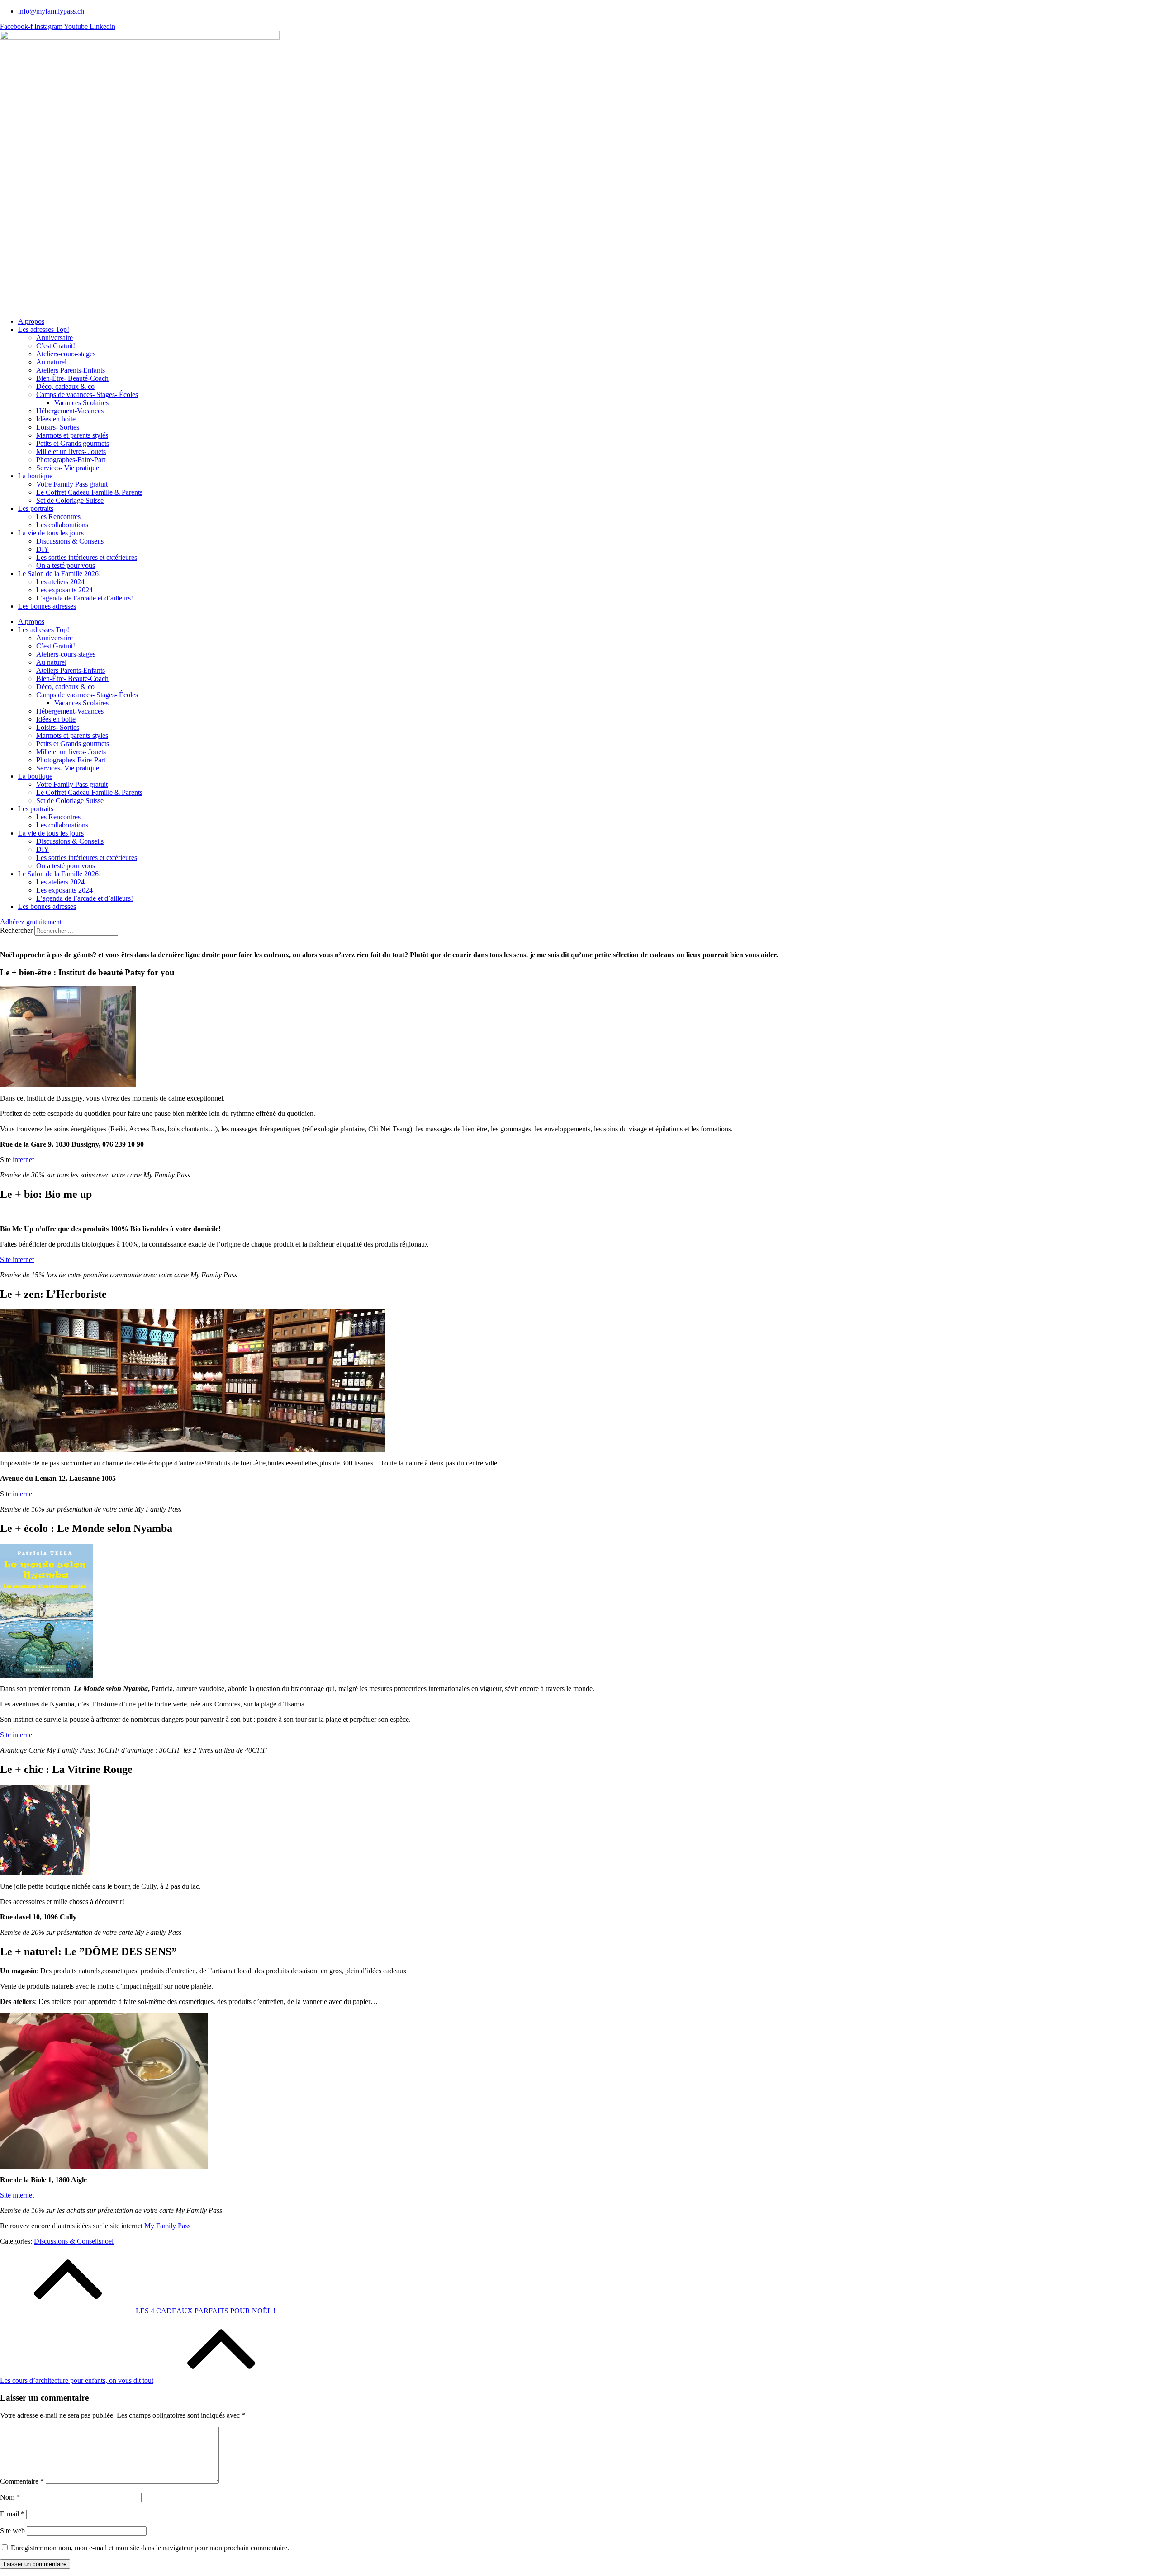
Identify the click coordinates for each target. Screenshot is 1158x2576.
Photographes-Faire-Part (71, 460)
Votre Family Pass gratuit (72, 484)
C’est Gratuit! (56, 346)
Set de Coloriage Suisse (70, 500)
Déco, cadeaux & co (65, 386)
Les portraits (36, 508)
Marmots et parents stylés (72, 435)
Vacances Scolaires (81, 403)
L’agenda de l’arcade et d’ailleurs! (85, 598)
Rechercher (17, 930)
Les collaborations (62, 525)
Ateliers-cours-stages (66, 354)
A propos (31, 321)
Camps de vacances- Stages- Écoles (87, 395)
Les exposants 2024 (64, 590)
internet (23, 1160)
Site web (12, 2531)
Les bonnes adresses (47, 606)
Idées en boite (56, 419)
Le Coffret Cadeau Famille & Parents (89, 492)
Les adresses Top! (44, 329)
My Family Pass (167, 2226)
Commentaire (22, 2481)
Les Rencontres (58, 517)
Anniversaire (55, 338)
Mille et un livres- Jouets (71, 451)
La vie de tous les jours (51, 533)
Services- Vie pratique (68, 468)
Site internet (17, 1260)
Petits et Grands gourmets (73, 443)
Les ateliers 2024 (60, 582)
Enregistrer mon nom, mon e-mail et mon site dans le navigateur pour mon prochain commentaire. (150, 2548)
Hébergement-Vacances (70, 411)
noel (107, 2241)
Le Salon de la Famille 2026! (59, 574)
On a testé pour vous (66, 565)
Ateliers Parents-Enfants (71, 370)
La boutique (35, 476)
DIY (43, 549)
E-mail (12, 2514)
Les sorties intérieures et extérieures (87, 557)
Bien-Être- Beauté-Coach (72, 378)
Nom (10, 2497)
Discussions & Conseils (70, 541)
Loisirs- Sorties (58, 427)
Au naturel (51, 362)
